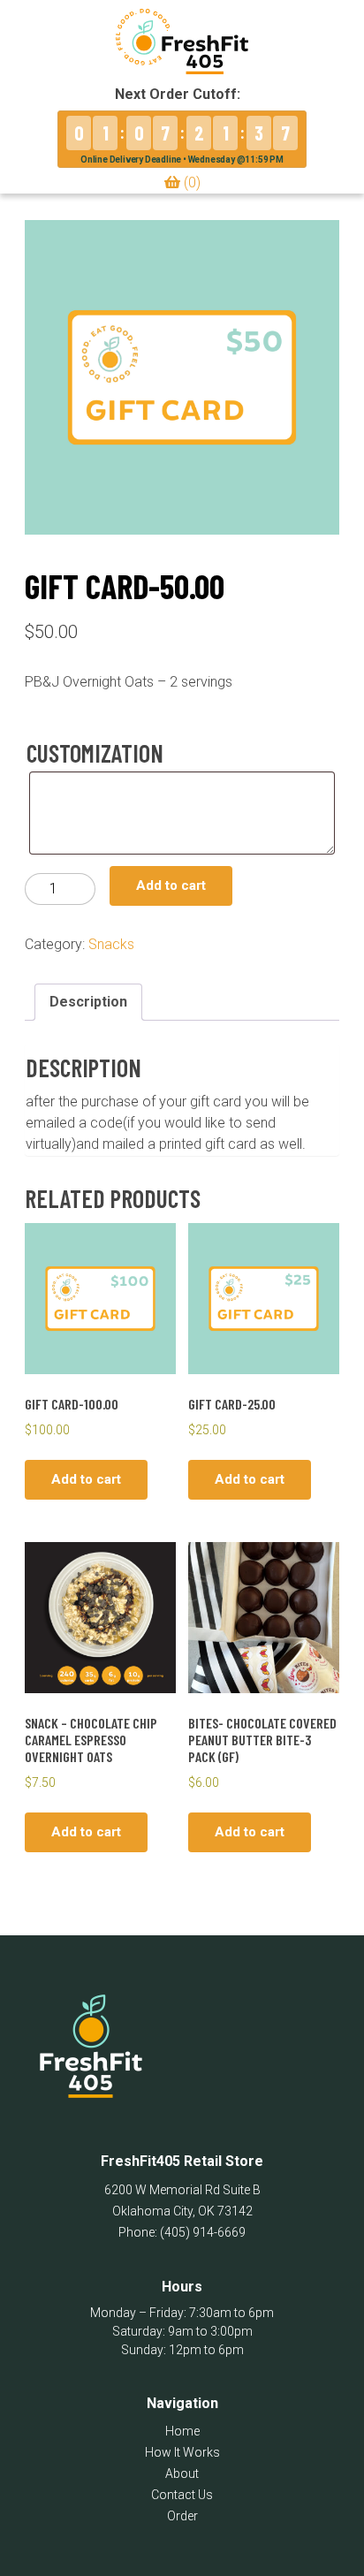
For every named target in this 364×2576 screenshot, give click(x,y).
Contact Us (182, 2495)
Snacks (111, 944)
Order (182, 2516)
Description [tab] (88, 1002)
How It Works (182, 2452)
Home (182, 2431)
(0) (190, 182)
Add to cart (171, 885)
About (182, 2473)
